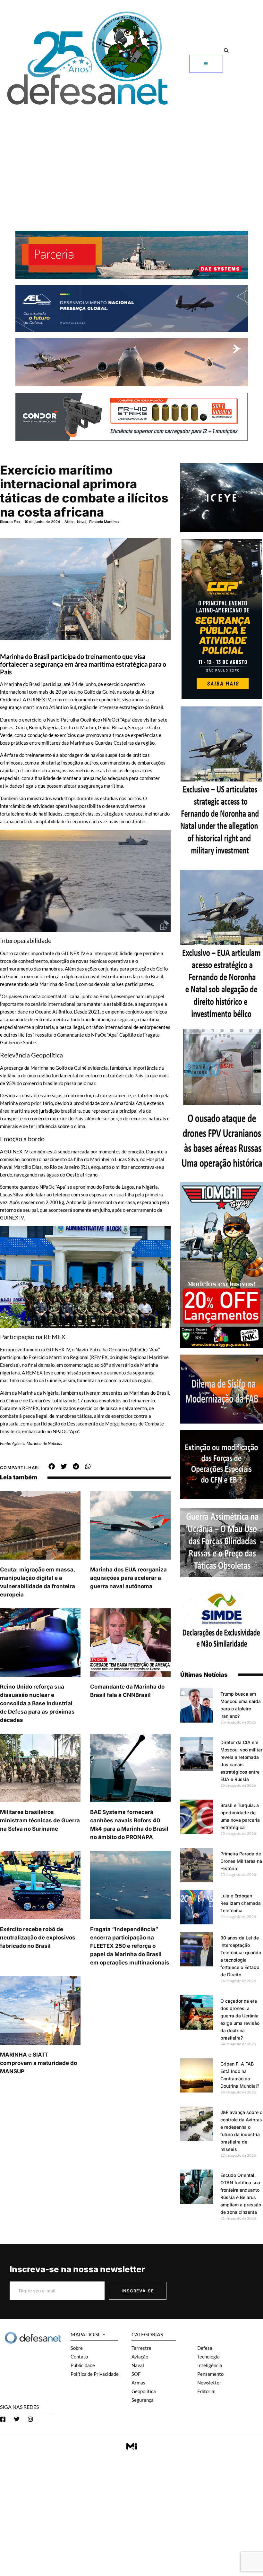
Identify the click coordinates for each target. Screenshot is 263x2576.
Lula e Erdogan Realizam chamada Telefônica (241, 1903)
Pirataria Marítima (104, 522)
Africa (69, 522)
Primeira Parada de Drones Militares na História (241, 1861)
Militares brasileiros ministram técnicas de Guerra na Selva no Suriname (40, 1820)
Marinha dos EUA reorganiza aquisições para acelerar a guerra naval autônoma (128, 1578)
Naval (82, 522)
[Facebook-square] (3, 2419)
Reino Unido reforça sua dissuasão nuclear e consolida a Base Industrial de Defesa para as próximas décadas (37, 1703)
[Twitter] (17, 2419)
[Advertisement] (131, 157)
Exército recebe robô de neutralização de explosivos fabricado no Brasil (38, 1938)
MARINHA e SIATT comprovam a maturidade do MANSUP (38, 2063)
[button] (226, 51)
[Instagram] (30, 2419)
